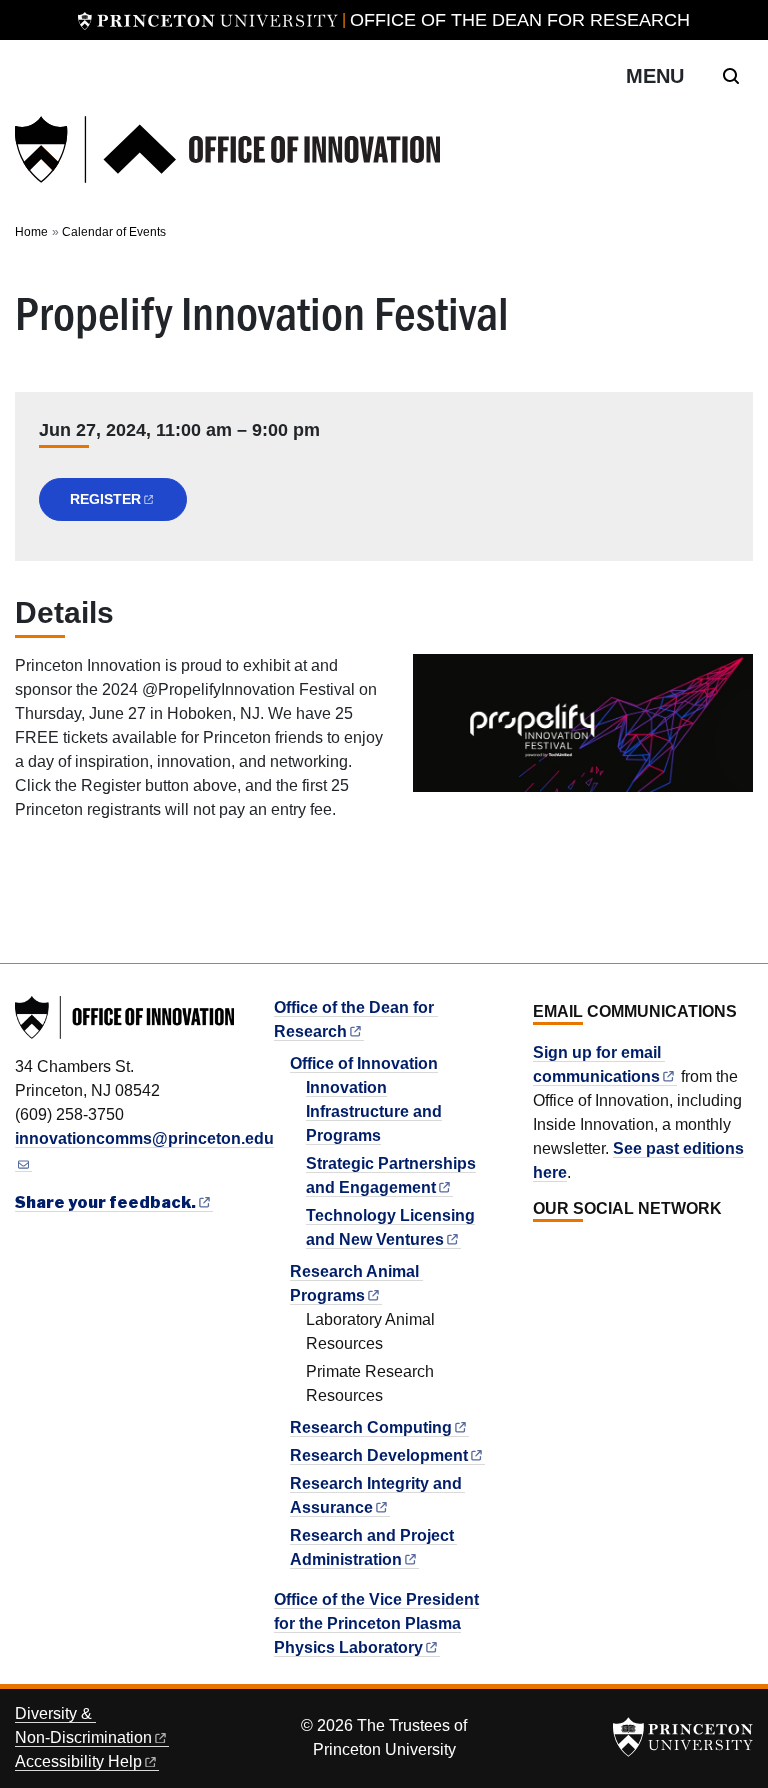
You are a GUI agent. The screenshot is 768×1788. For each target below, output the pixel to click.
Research (371, 1427)
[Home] (227, 149)
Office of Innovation (364, 1063)
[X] (565, 1252)
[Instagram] (587, 1252)
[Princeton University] (208, 20)
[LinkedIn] (543, 1252)
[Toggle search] (731, 76)
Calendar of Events (114, 232)
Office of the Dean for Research (520, 20)
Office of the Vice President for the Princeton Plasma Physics (376, 1623)
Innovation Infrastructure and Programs (374, 1111)
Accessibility (78, 1761)
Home (31, 232)
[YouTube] (610, 1252)
